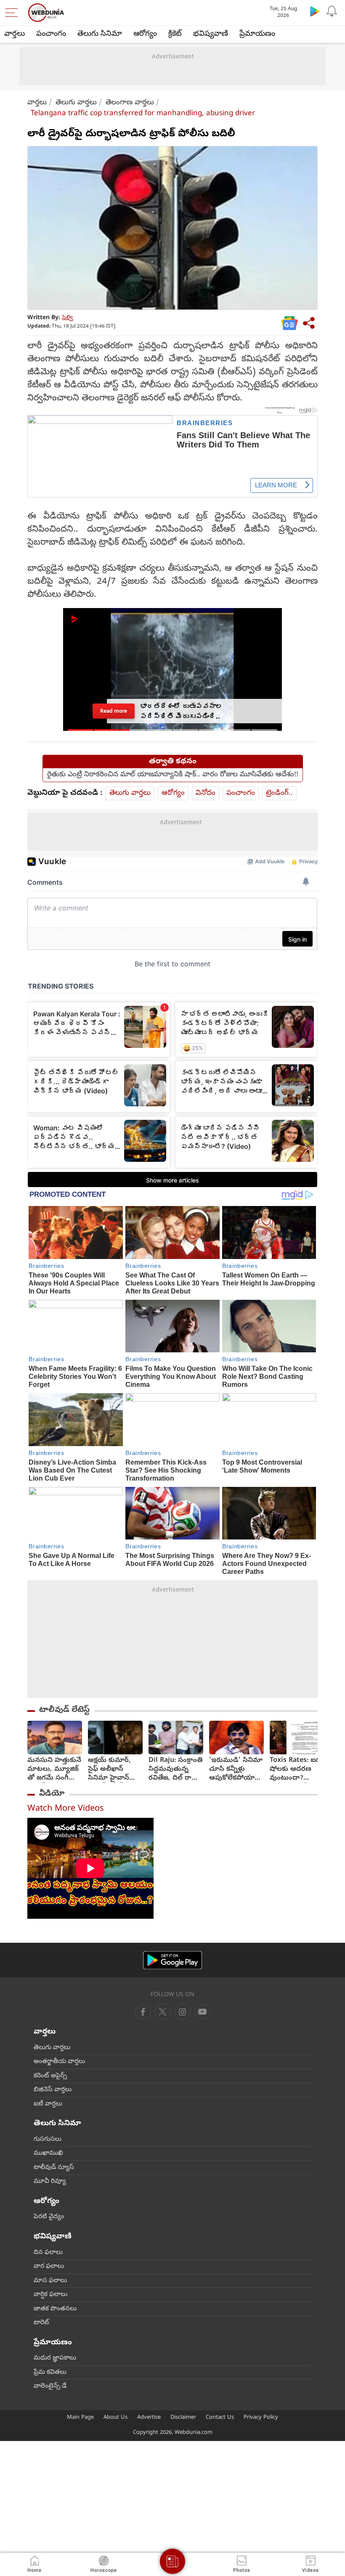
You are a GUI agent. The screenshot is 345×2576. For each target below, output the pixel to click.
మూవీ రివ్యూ (50, 2182)
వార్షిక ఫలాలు (50, 2295)
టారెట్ (41, 2323)
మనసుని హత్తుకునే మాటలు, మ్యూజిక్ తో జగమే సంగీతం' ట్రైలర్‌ (54, 1770)
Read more (114, 711)
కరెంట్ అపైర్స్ (50, 2076)
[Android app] (172, 1960)
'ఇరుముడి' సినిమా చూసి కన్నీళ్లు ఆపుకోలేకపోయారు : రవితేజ (236, 1770)
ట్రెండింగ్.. (279, 793)
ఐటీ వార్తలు (48, 2104)
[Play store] (315, 11)
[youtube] (183, 2012)
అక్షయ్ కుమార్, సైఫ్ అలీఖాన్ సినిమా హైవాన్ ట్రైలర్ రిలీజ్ (109, 1770)
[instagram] (202, 2012)
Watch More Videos (66, 1809)
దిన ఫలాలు (48, 2253)
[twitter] (163, 2012)
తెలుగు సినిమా (100, 34)
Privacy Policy (261, 2418)
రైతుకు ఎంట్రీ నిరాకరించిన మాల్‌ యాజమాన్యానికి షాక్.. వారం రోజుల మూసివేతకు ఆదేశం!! (173, 775)
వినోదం (206, 793)
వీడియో (52, 1794)
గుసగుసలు (48, 2140)
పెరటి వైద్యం (49, 2217)
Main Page (80, 2418)
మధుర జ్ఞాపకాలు (55, 2358)
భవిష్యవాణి (211, 34)
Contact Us (220, 2418)
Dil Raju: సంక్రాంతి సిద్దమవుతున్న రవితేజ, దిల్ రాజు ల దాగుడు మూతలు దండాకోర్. (176, 1770)
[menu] (13, 13)
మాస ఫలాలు (50, 2281)
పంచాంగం (51, 34)
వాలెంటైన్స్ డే (50, 2386)
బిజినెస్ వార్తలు (53, 2090)
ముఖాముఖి (48, 2153)
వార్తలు (15, 34)
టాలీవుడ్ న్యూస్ (54, 2168)
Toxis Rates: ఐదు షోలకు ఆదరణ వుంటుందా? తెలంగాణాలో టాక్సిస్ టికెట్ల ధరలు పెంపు (296, 1770)
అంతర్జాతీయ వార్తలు (59, 2062)
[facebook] (143, 2012)
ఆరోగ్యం (145, 34)
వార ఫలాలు (49, 2267)
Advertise (149, 2418)
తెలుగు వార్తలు (76, 103)
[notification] (332, 11)
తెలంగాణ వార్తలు (130, 103)
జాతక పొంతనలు (55, 2309)
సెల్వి (67, 318)
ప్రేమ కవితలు (50, 2372)
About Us (115, 2418)
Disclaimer (183, 2418)
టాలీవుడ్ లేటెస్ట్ (64, 1710)
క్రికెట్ (175, 34)
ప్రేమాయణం (257, 34)
